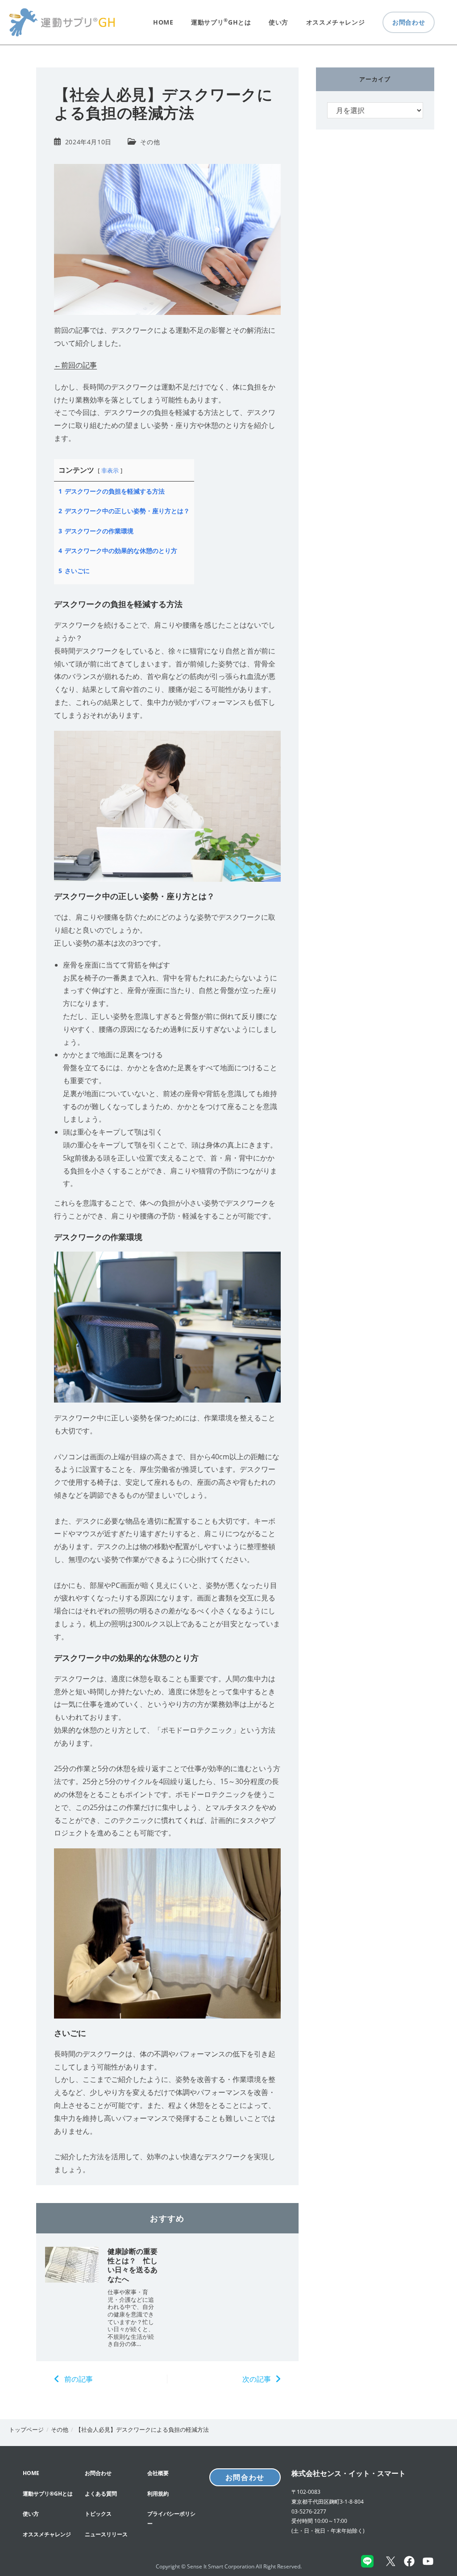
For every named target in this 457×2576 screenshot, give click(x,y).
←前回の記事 (75, 365)
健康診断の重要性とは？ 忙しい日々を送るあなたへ (133, 2265)
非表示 (110, 470)
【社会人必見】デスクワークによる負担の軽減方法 (142, 2429)
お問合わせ (245, 2477)
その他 (150, 142)
